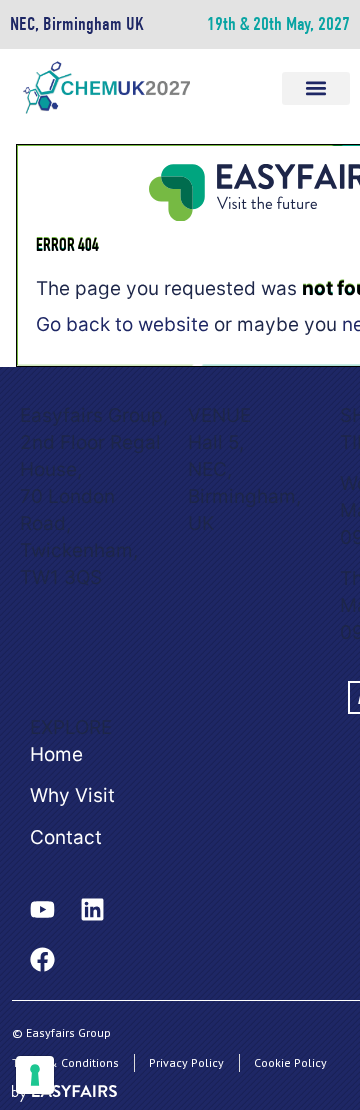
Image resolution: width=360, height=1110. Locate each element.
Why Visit (72, 795)
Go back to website (122, 324)
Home (56, 754)
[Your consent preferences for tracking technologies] (35, 1075)
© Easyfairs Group (61, 1032)
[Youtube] (42, 910)
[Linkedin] (92, 910)
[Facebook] (42, 960)
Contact (66, 837)
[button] (316, 88)
